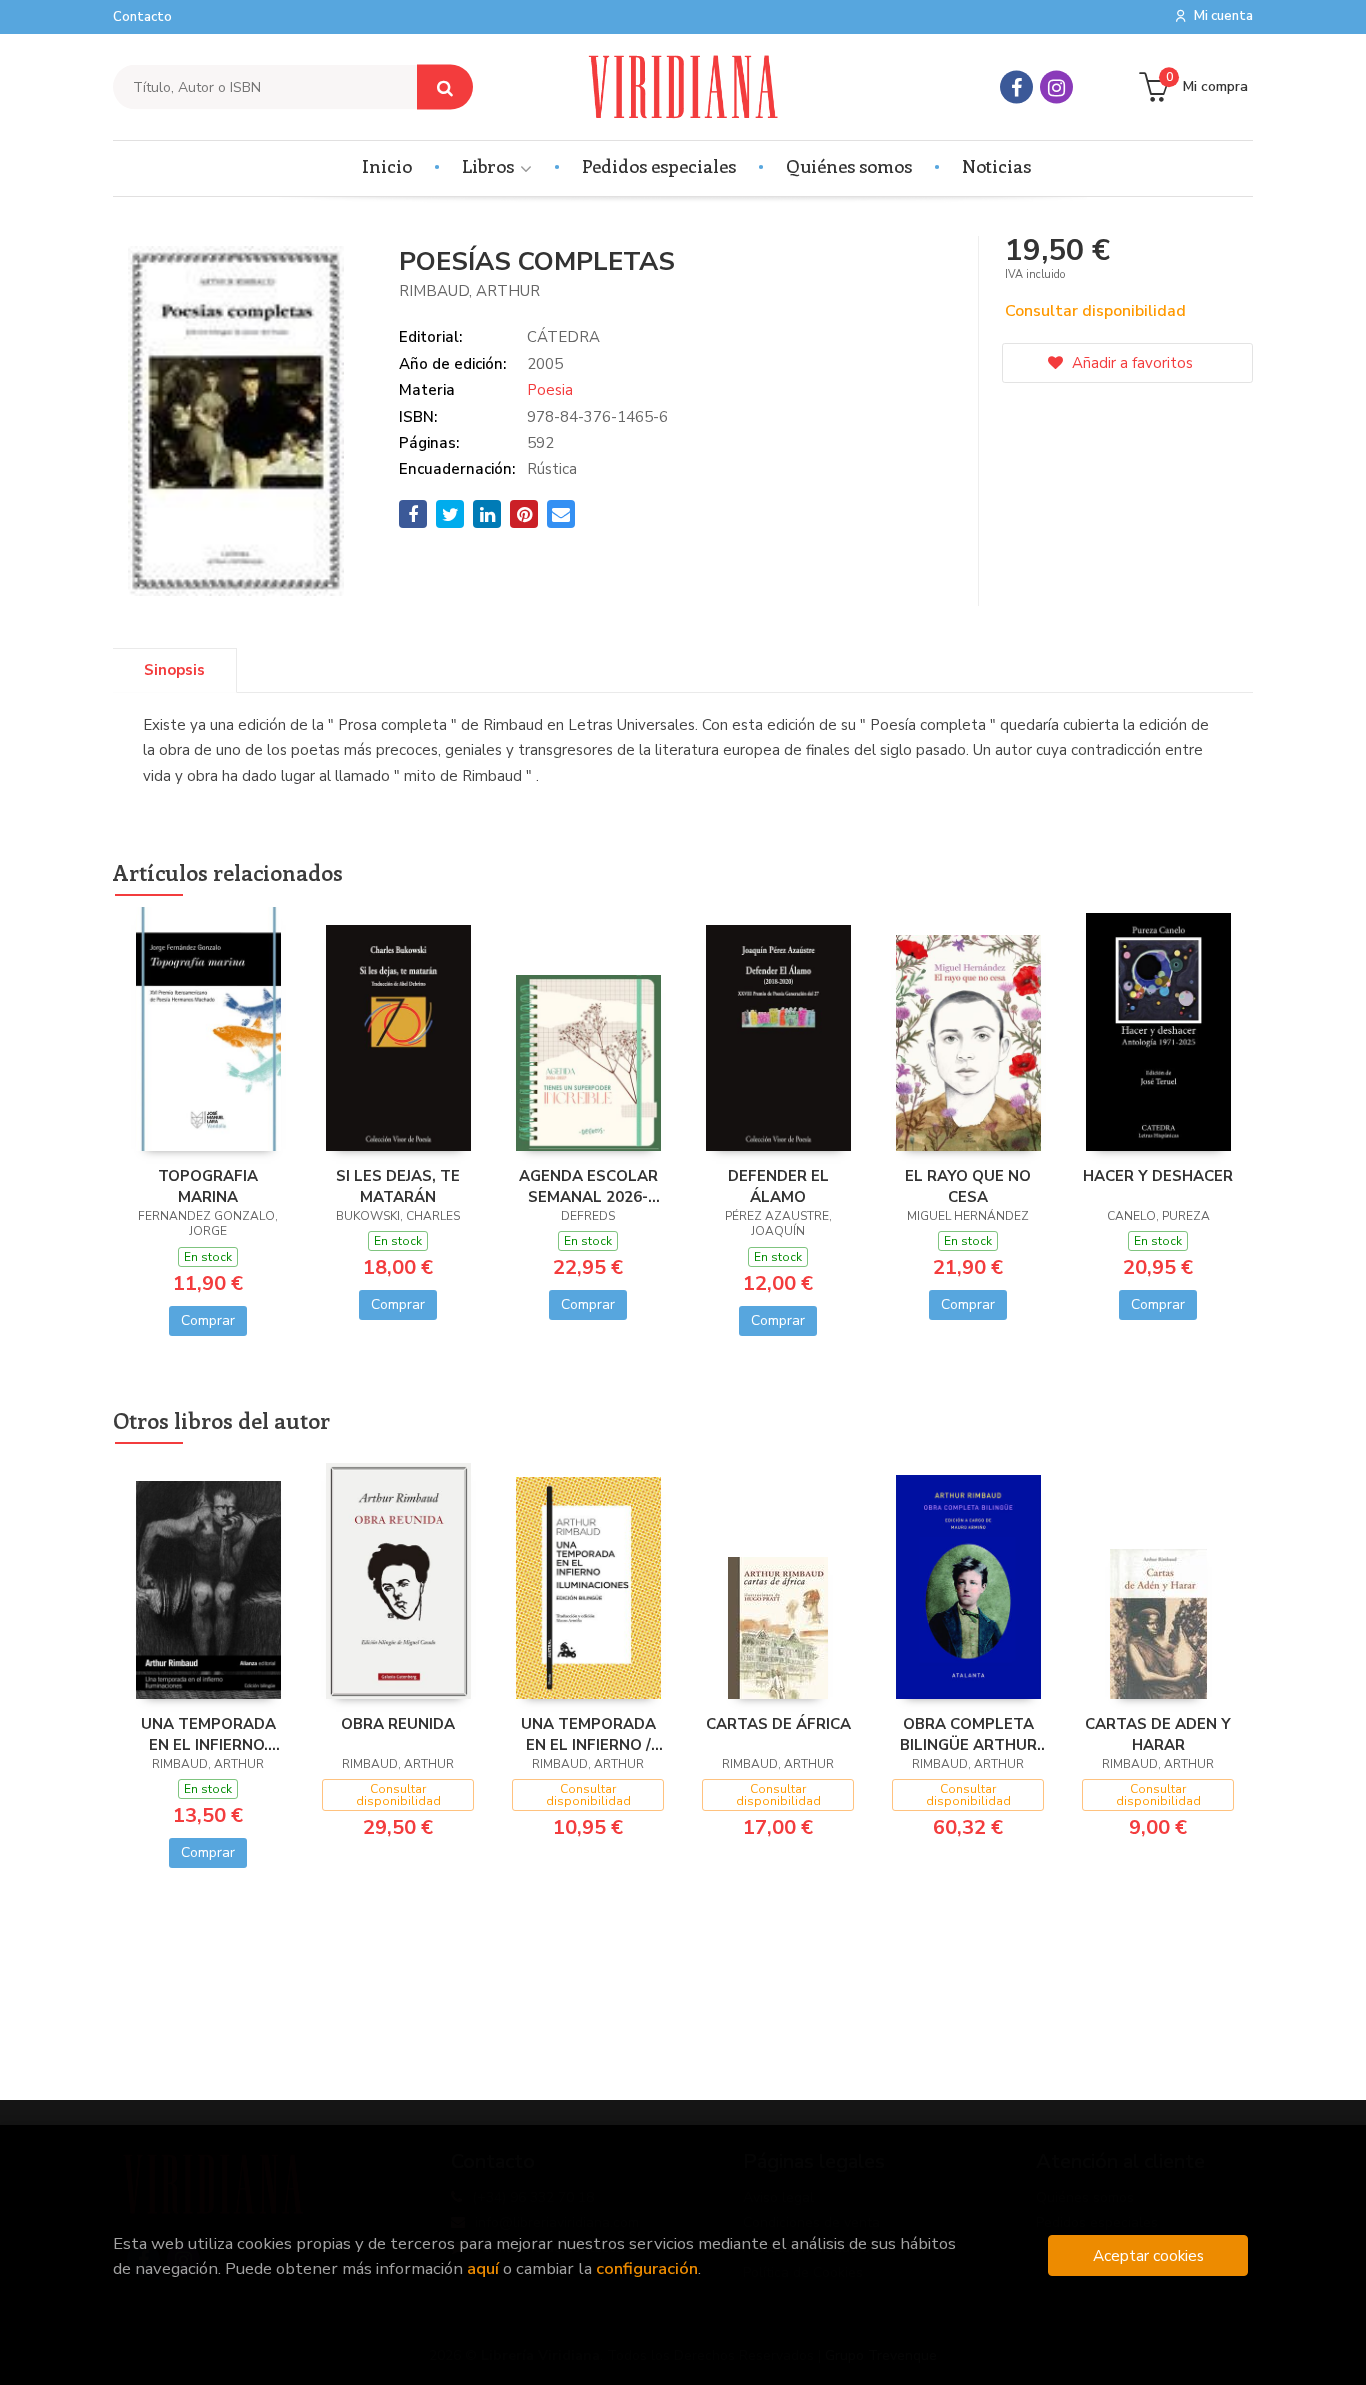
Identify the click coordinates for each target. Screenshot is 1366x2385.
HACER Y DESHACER (1158, 1176)
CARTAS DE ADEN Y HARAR (1158, 1734)
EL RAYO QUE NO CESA (968, 1186)
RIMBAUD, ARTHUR (469, 291)
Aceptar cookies (1148, 2255)
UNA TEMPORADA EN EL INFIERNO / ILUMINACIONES (588, 1734)
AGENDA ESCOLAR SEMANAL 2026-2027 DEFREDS (588, 1186)
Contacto (142, 17)
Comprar (208, 1320)
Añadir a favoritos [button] (1130, 363)
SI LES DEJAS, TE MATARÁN (398, 1186)
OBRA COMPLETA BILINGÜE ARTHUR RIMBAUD (968, 1734)
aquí (483, 2268)
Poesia (550, 390)
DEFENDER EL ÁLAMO (778, 1186)
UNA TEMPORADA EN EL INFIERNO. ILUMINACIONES (208, 1734)
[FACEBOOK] (1016, 87)
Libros (490, 166)
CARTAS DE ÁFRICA (778, 1724)
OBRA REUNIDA (398, 1724)
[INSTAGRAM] (1056, 87)
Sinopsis (174, 670)
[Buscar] (445, 87)
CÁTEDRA (563, 337)
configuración (647, 2268)
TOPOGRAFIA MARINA (208, 1186)
